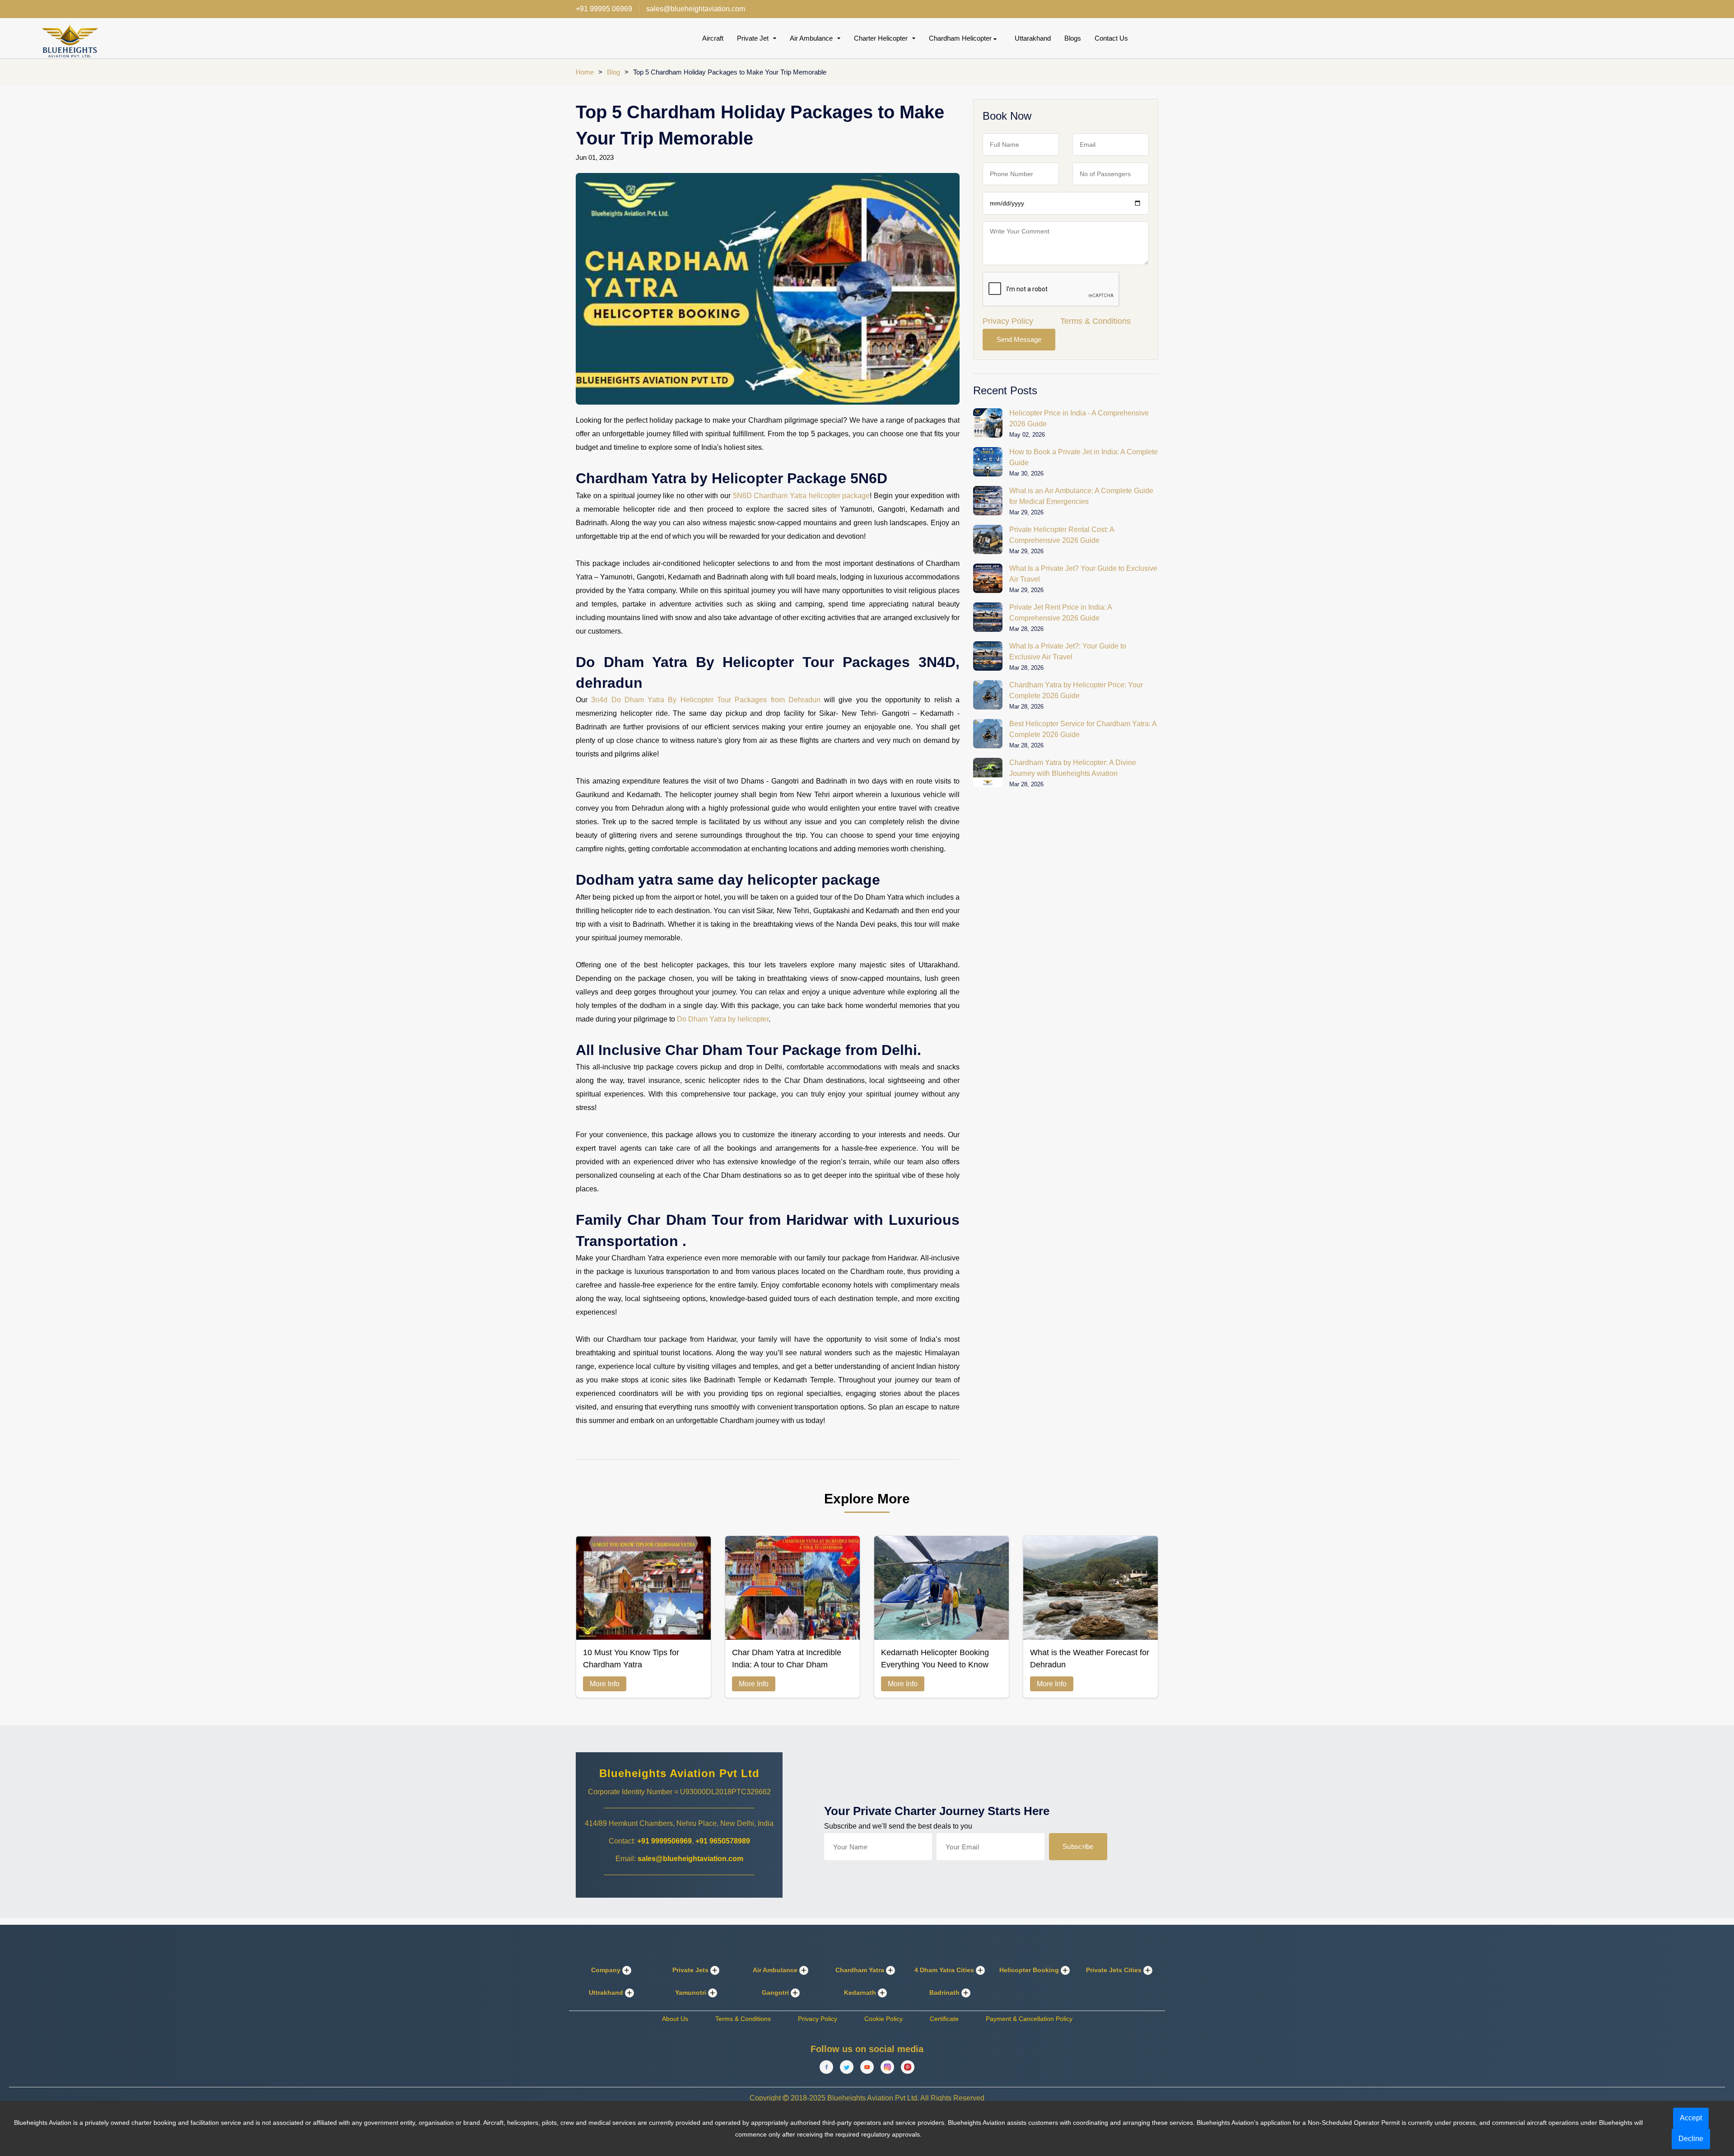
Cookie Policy (883, 2019)
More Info (605, 1684)
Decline (1691, 2139)
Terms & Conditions (1095, 321)
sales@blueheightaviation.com (690, 1859)
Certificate (944, 2019)
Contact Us (1111, 38)
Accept (1691, 2118)
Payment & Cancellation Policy (1029, 2019)
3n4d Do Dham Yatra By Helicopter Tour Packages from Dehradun (706, 700)
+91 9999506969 (664, 1841)
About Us (675, 2019)
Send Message (1019, 339)
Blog (613, 72)
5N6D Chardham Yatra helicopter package (800, 496)
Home (585, 72)
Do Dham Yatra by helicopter (723, 1019)
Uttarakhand (1033, 38)
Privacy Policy (1008, 321)
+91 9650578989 (723, 1841)
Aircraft (713, 38)
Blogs (1073, 38)
